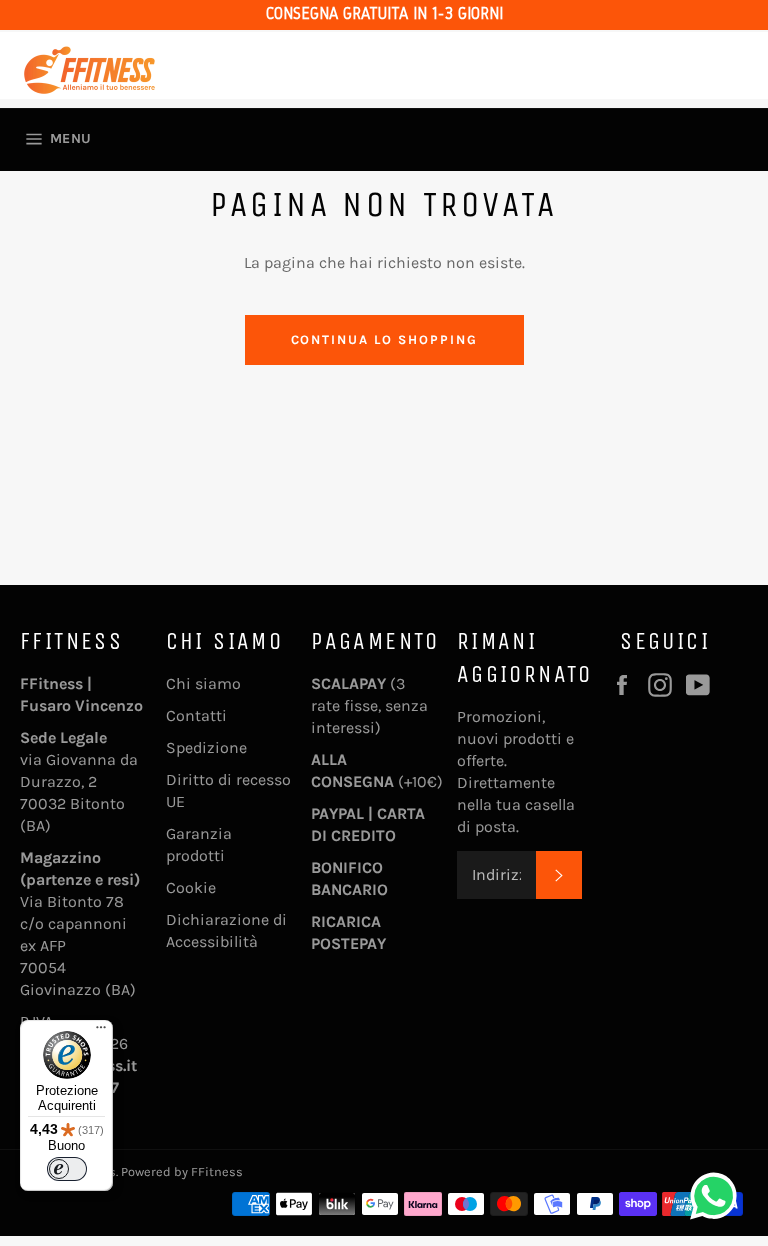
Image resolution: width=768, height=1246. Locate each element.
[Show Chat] (718, 1196)
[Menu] (101, 1032)
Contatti (196, 715)
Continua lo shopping (384, 339)
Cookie (191, 887)
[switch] (67, 1169)
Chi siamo (203, 683)
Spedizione (206, 747)
